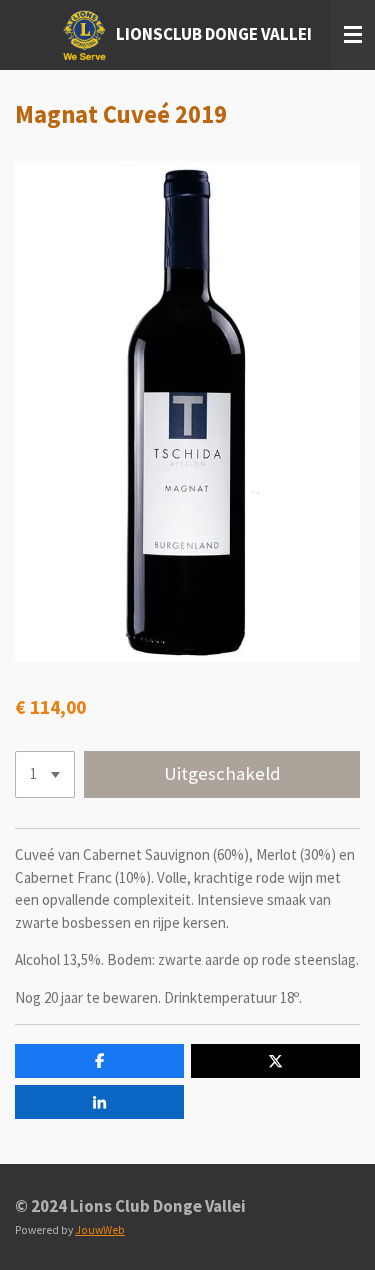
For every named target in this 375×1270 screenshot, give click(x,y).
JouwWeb (100, 1230)
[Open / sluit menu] (353, 35)
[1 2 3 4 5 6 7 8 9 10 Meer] (45, 774)
